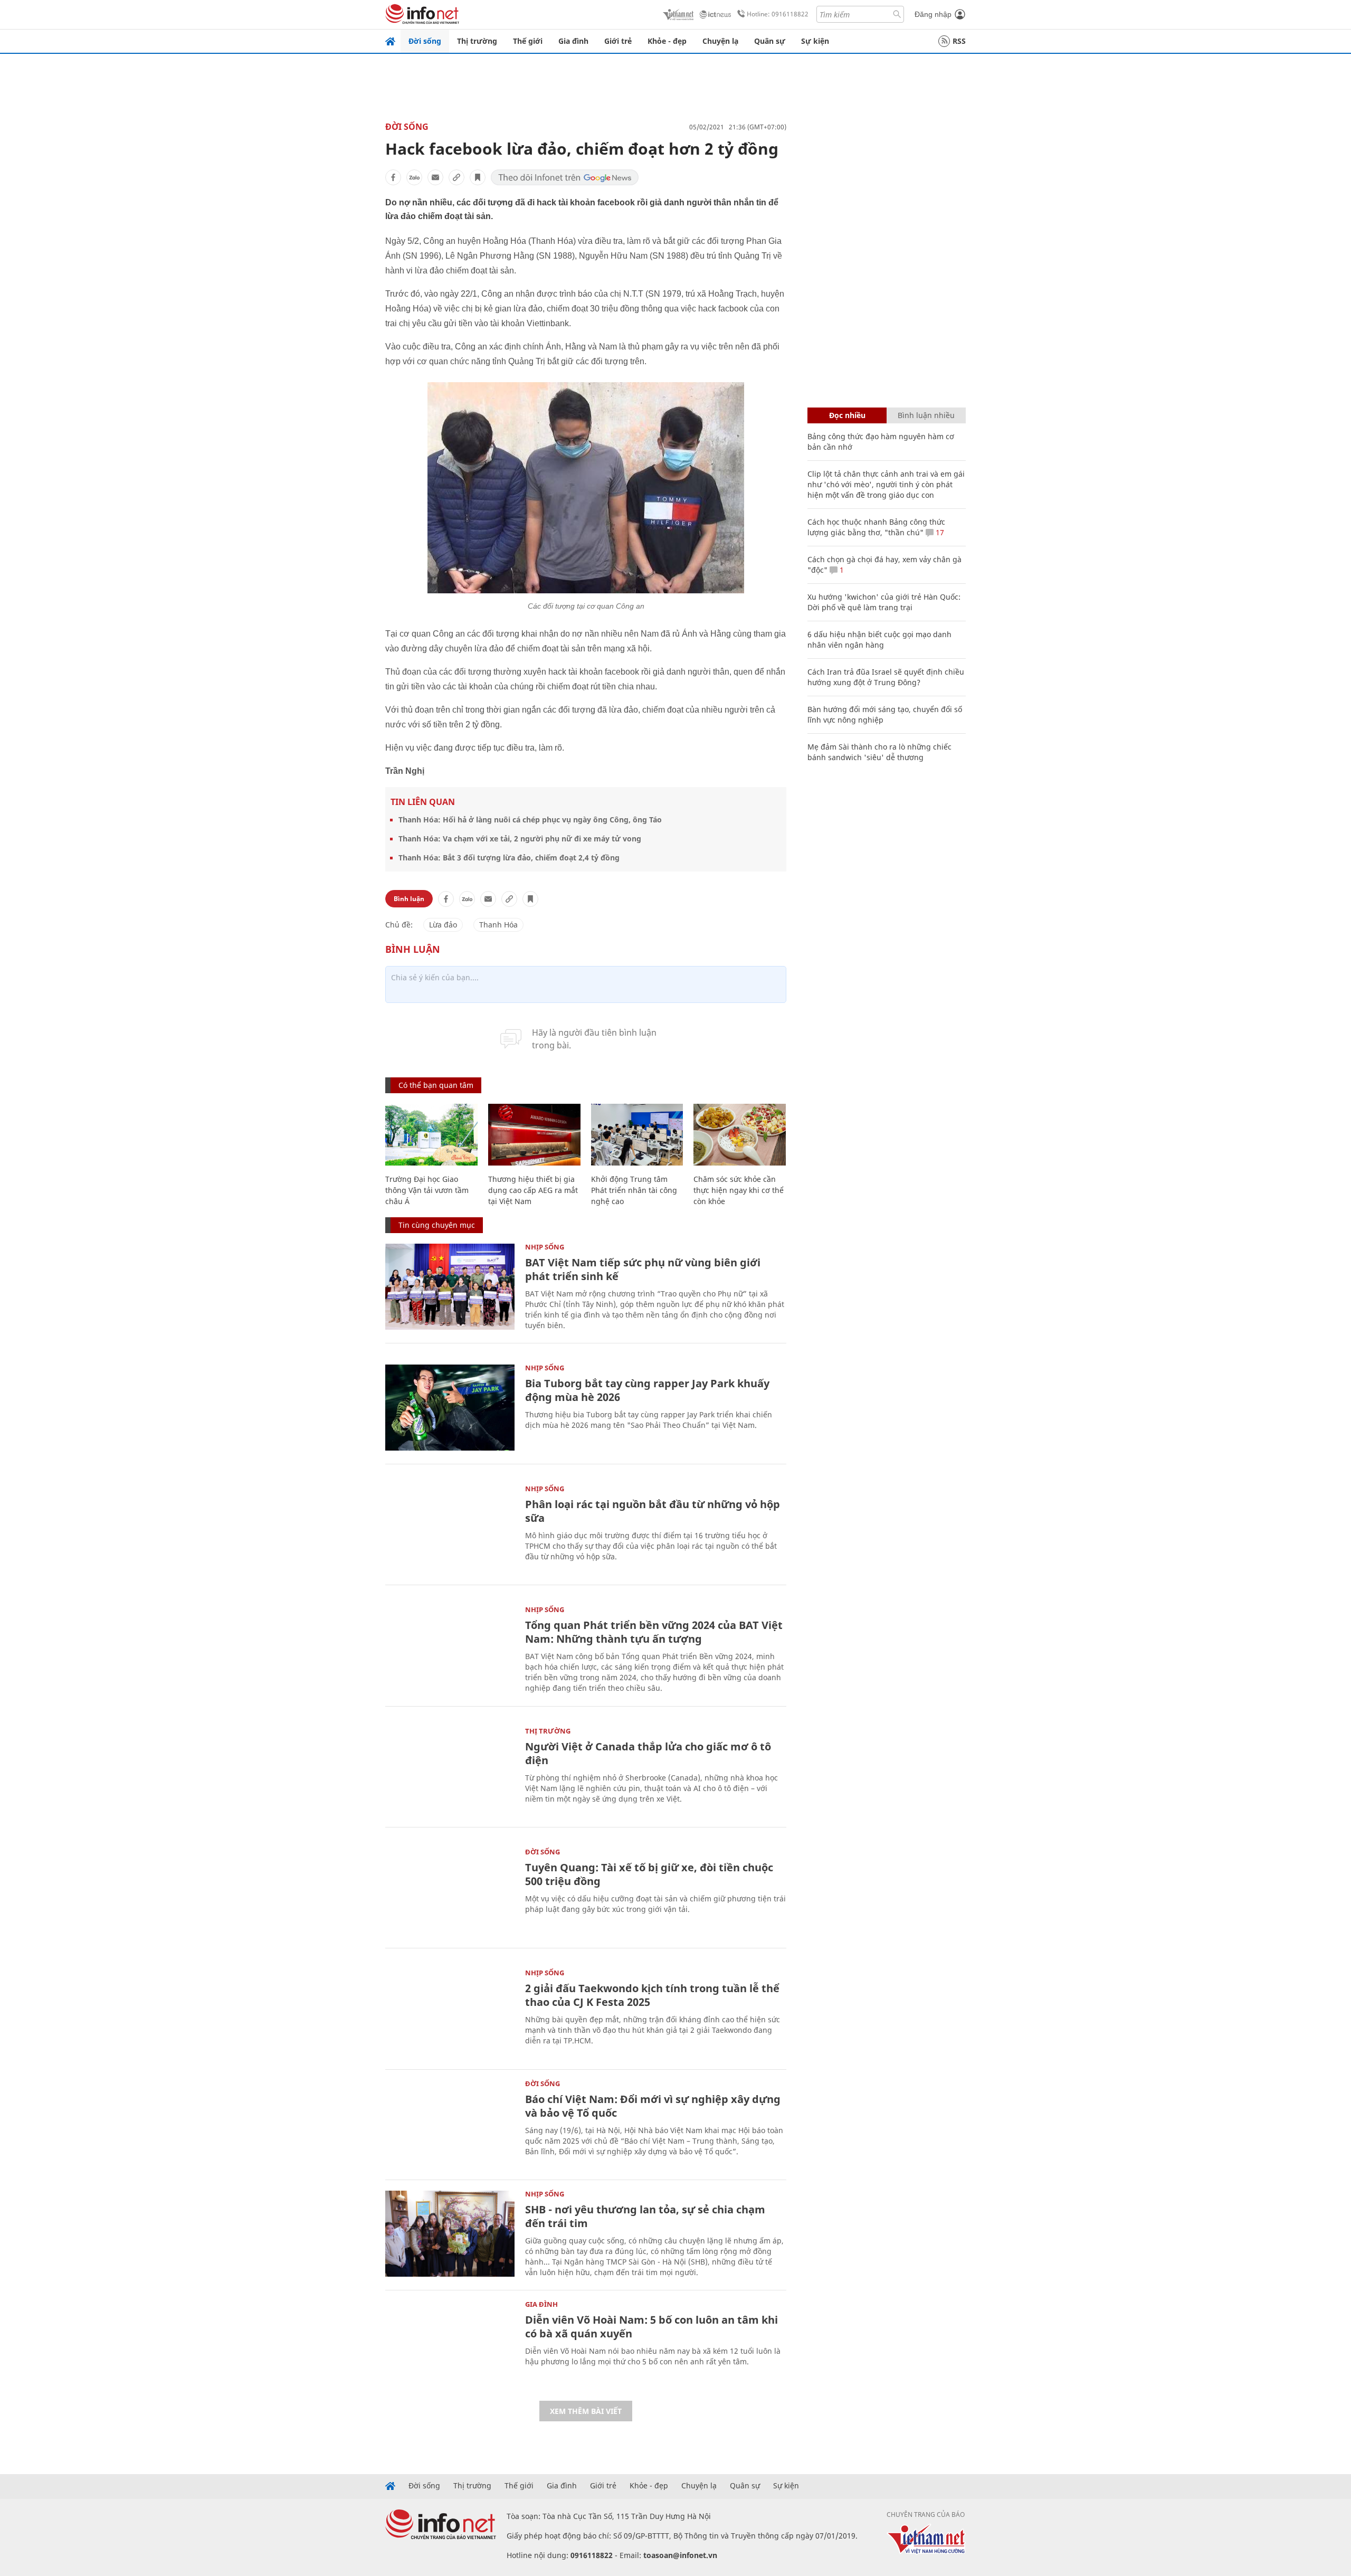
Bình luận (409, 899)
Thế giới (528, 41)
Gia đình (573, 41)
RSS (959, 41)
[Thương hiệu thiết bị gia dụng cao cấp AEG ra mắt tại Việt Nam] (534, 1135)
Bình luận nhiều (926, 415)
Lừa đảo (443, 925)
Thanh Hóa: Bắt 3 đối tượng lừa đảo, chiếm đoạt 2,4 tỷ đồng (509, 858)
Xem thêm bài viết (586, 2411)
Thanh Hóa (498, 925)
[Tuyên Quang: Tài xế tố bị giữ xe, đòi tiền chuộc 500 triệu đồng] (450, 1892)
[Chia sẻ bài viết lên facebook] (393, 177)
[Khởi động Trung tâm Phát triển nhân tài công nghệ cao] (637, 1135)
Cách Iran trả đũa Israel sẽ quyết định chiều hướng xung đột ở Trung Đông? (886, 677)
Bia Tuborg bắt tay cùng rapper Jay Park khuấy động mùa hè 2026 (647, 1390)
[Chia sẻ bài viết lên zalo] (414, 177)
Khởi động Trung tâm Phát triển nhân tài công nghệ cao (634, 1190)
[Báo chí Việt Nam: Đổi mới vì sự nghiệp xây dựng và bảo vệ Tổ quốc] (450, 2123)
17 (939, 532)
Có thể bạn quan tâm (436, 1085)
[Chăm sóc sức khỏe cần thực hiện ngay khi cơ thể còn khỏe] (740, 1135)
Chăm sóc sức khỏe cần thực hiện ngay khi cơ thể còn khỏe (739, 1190)
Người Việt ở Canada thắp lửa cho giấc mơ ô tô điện (648, 1753)
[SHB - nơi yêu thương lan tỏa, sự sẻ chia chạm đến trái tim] (450, 2234)
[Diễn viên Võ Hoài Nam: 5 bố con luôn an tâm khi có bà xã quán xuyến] (450, 2344)
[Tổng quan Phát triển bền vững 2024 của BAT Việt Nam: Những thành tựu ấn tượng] (450, 1649)
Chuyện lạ (720, 41)
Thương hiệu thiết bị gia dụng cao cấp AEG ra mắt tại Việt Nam (533, 1190)
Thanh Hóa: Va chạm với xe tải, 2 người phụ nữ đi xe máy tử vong (520, 839)
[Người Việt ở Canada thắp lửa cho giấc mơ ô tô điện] (450, 1771)
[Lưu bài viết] (478, 177)
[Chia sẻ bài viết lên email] (435, 177)
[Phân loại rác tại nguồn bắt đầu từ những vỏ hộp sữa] (450, 1528)
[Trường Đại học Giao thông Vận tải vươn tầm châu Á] (431, 1135)
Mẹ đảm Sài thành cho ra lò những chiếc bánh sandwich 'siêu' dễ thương (879, 752)
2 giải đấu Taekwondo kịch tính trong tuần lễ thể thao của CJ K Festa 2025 (652, 1995)
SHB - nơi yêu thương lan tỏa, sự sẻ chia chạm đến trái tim (645, 2216)
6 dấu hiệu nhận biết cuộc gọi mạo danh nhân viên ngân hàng (879, 640)
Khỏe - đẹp (667, 41)
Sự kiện (815, 41)
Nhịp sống (545, 1247)
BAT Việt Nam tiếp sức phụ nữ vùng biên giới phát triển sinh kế (643, 1269)
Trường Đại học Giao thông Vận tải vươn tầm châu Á (427, 1190)
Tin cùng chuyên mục (437, 1225)
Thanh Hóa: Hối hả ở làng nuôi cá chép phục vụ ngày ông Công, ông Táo (530, 820)
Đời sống (425, 41)
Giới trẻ (618, 41)
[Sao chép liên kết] (456, 177)
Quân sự (770, 41)
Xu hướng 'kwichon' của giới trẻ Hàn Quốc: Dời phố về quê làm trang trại (884, 602)
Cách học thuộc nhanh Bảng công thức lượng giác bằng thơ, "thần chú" (876, 527)
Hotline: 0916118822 (778, 14)
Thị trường (477, 41)
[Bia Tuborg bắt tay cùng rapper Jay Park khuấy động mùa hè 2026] (450, 1408)
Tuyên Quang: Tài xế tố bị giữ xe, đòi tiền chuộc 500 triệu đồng (649, 1874)
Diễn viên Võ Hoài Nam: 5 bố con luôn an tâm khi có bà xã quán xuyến (651, 2327)
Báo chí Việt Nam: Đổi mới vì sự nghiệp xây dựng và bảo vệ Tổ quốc (653, 2106)
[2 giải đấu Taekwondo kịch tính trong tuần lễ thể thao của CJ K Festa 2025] (450, 2012)
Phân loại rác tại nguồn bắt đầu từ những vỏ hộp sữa (653, 1511)
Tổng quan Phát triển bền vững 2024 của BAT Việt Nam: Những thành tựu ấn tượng (654, 1632)
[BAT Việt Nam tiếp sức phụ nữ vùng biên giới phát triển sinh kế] (450, 1287)
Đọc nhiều (847, 415)
